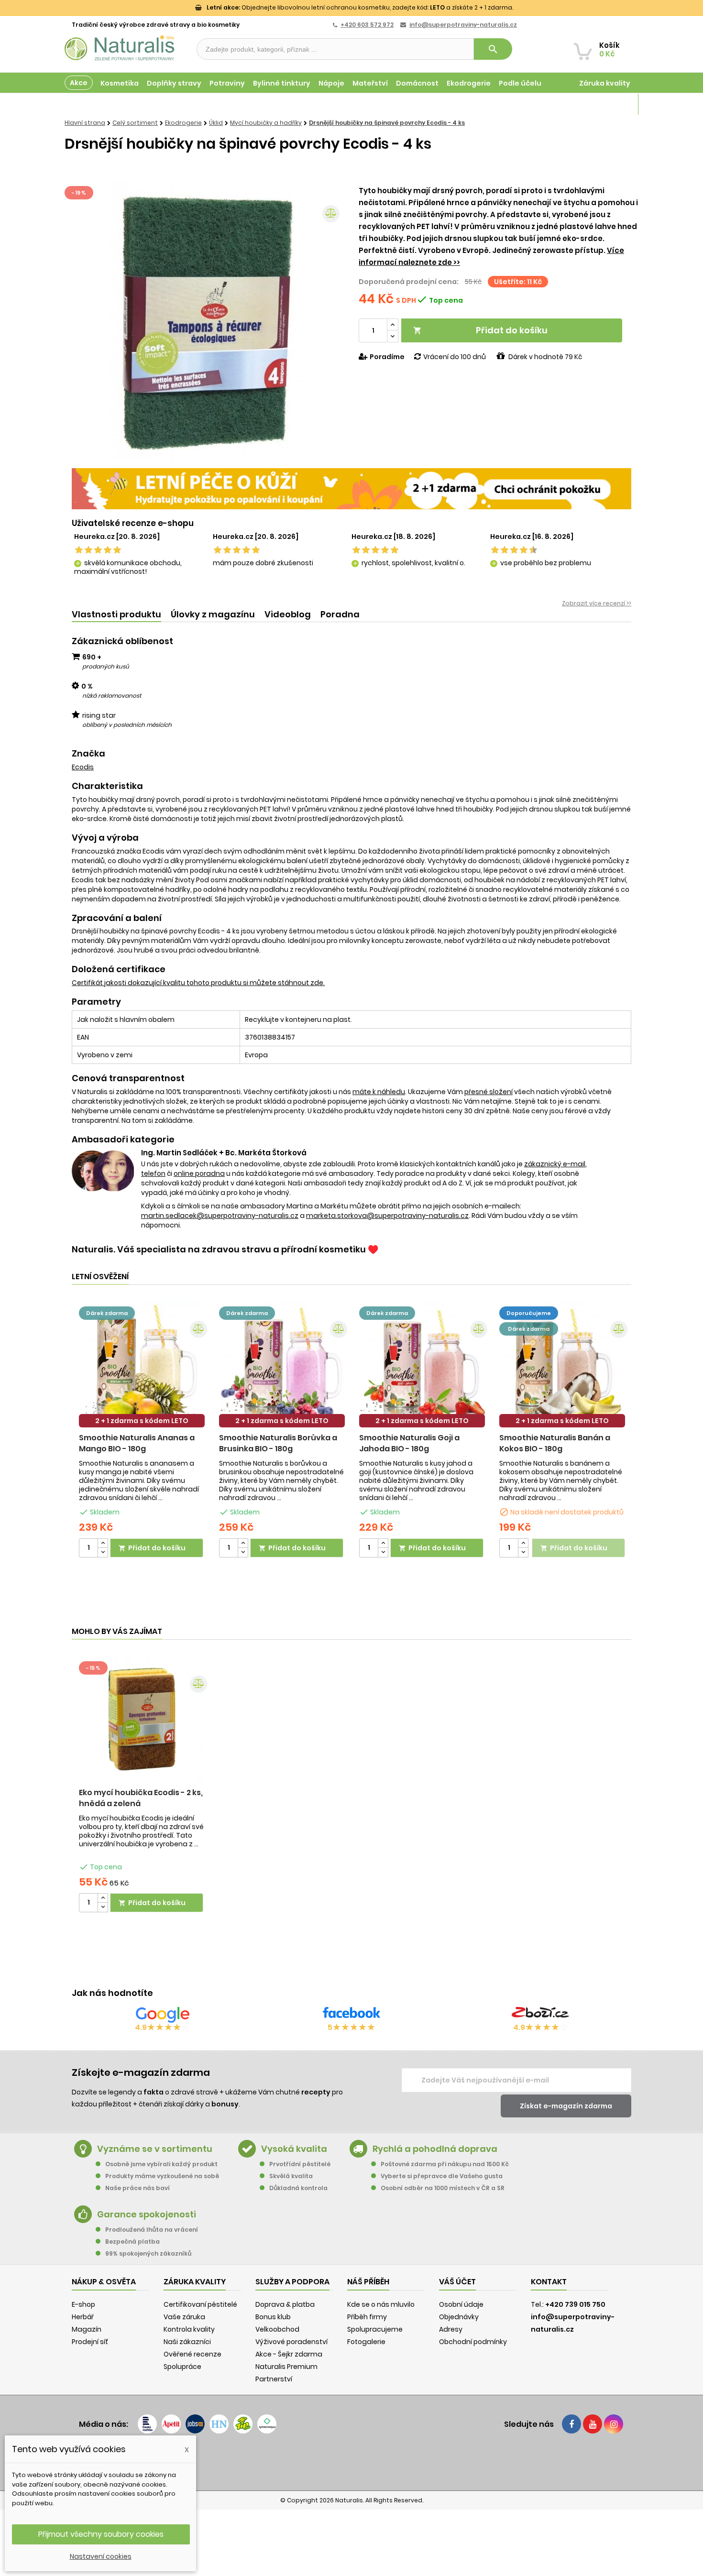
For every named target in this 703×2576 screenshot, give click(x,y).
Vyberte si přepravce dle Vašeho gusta (442, 2176)
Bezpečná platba (132, 2242)
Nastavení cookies (101, 2556)
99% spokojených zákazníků (148, 2253)
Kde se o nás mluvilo (381, 2304)
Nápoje (331, 83)
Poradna (340, 614)
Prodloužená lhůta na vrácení (152, 2230)
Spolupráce (182, 2367)
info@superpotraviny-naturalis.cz (463, 25)
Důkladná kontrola (298, 2188)
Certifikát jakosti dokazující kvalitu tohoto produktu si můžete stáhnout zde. (198, 983)
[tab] (116, 615)
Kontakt (549, 2282)
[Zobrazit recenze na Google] (163, 2015)
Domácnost (417, 83)
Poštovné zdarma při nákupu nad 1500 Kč (445, 2164)
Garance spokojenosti (147, 2214)
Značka (88, 754)
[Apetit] (171, 2424)
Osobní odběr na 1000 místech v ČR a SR (443, 2188)
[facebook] (571, 2424)
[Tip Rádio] (243, 2424)
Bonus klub (273, 2317)
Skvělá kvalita (291, 2176)
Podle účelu (520, 83)
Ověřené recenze (192, 2354)
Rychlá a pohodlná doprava (435, 2149)
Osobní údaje (461, 2304)
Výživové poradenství (291, 2342)
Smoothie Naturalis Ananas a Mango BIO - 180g (137, 1443)
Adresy (451, 2329)
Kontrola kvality (189, 2329)
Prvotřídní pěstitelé (300, 2164)
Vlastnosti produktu (116, 614)
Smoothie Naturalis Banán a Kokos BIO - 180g (555, 1443)
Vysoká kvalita (294, 2149)
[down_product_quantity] (103, 1552)
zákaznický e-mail (555, 1164)
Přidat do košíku (480, 330)
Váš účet (457, 2282)
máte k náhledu (379, 1092)
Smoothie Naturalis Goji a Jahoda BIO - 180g (409, 1443)
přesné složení (489, 1092)
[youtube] (593, 2424)
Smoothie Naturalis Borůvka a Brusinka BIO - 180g (278, 1443)
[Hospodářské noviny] (219, 2424)
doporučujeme (529, 1313)
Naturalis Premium (286, 2367)
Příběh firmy (367, 2317)
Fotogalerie (366, 2342)
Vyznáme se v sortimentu (155, 2149)
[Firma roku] (351, 2462)
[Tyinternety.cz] (267, 2424)
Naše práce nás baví (137, 2188)
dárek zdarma (107, 1313)
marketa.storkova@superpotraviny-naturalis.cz (387, 1216)
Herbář (83, 2317)
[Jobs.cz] (195, 2424)
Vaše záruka (184, 2317)
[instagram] (614, 2424)
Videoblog (288, 614)
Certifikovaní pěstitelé (200, 2304)
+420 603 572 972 (367, 25)
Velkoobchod (277, 2329)
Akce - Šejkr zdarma (289, 2354)
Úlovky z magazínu (213, 614)
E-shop (83, 2304)
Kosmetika (120, 83)
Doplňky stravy (174, 83)
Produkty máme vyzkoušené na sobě (162, 2176)
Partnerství (274, 2379)
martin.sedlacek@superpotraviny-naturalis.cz (220, 1216)
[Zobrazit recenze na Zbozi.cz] (540, 2015)
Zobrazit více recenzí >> (597, 603)
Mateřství (370, 83)
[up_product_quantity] (103, 1543)
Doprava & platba (285, 2304)
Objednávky (459, 2317)
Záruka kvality (605, 83)
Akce (79, 83)
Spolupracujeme (375, 2329)
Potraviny (227, 83)
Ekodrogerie (469, 83)
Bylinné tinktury (282, 83)
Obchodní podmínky (473, 2342)
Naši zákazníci (187, 2342)
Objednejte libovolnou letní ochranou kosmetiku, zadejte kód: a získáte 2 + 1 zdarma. (360, 7)
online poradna (199, 1173)
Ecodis (83, 767)
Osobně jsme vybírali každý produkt (161, 2164)
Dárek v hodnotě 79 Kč (545, 357)
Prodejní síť (90, 2342)
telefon (153, 1173)
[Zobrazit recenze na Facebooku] (351, 2015)
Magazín (614, 104)
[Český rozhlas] (147, 2424)
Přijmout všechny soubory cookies (101, 2534)
